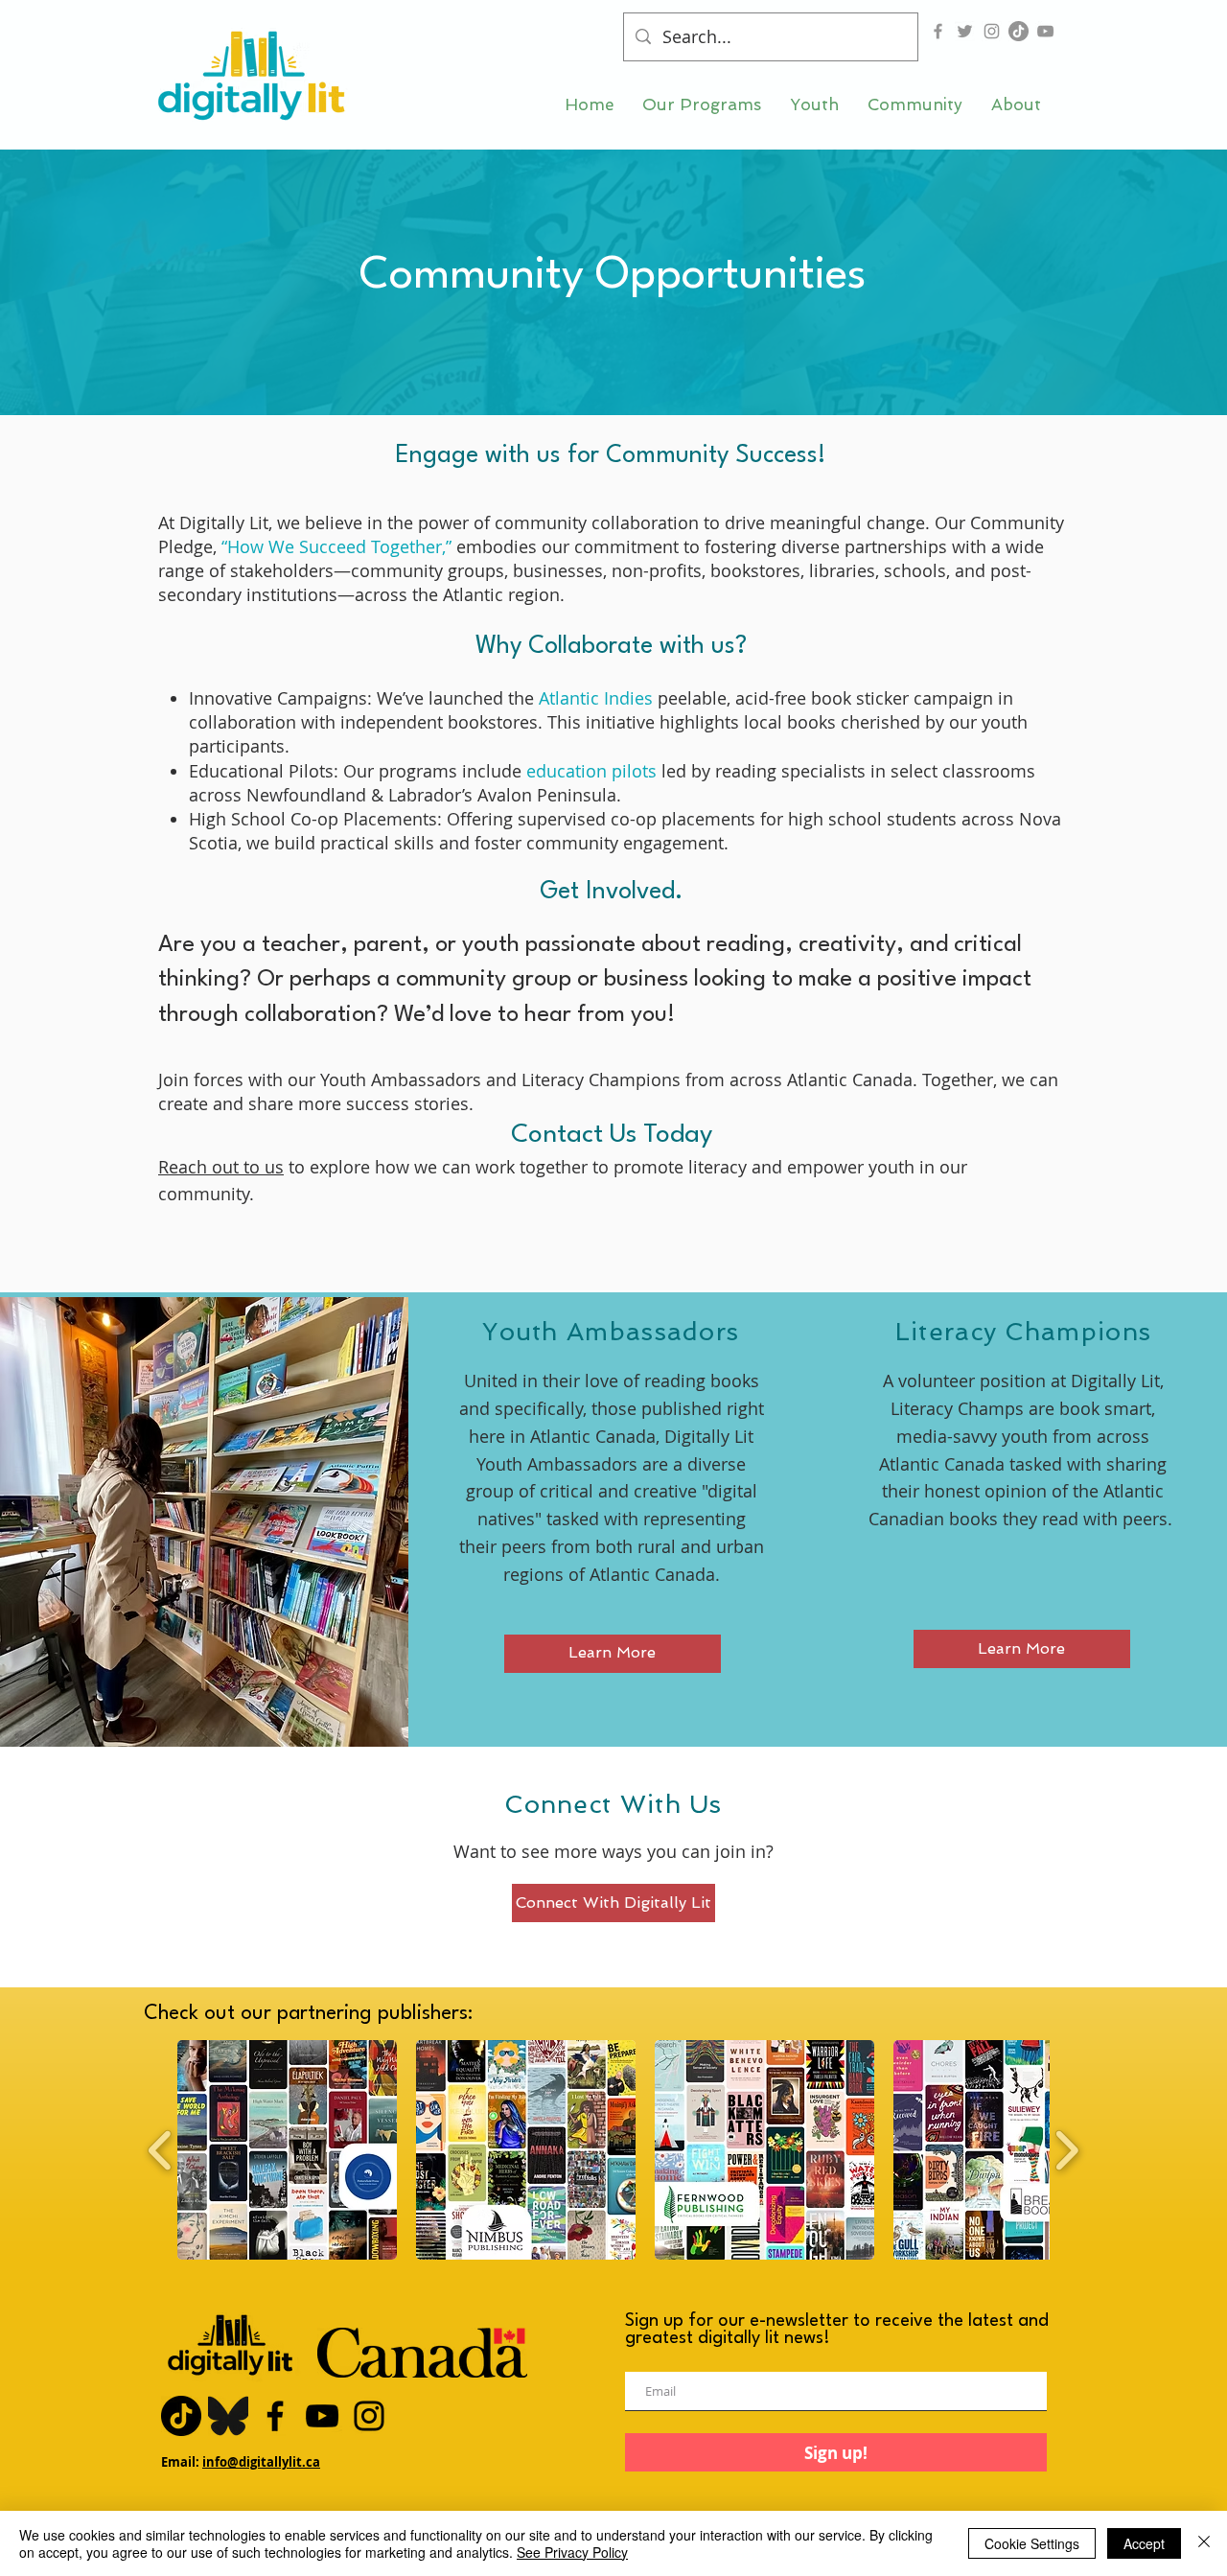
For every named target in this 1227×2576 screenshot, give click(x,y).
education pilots (591, 771)
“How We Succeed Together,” (336, 546)
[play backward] (161, 2150)
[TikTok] (1019, 31)
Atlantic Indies (596, 698)
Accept (1144, 2543)
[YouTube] (1045, 31)
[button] (702, 105)
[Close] (1204, 2543)
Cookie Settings (1032, 2543)
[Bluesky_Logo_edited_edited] (228, 2416)
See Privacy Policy (572, 2552)
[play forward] (1066, 2150)
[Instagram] (992, 31)
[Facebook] (938, 31)
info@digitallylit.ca (261, 2462)
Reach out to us (221, 1167)
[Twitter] (965, 31)
